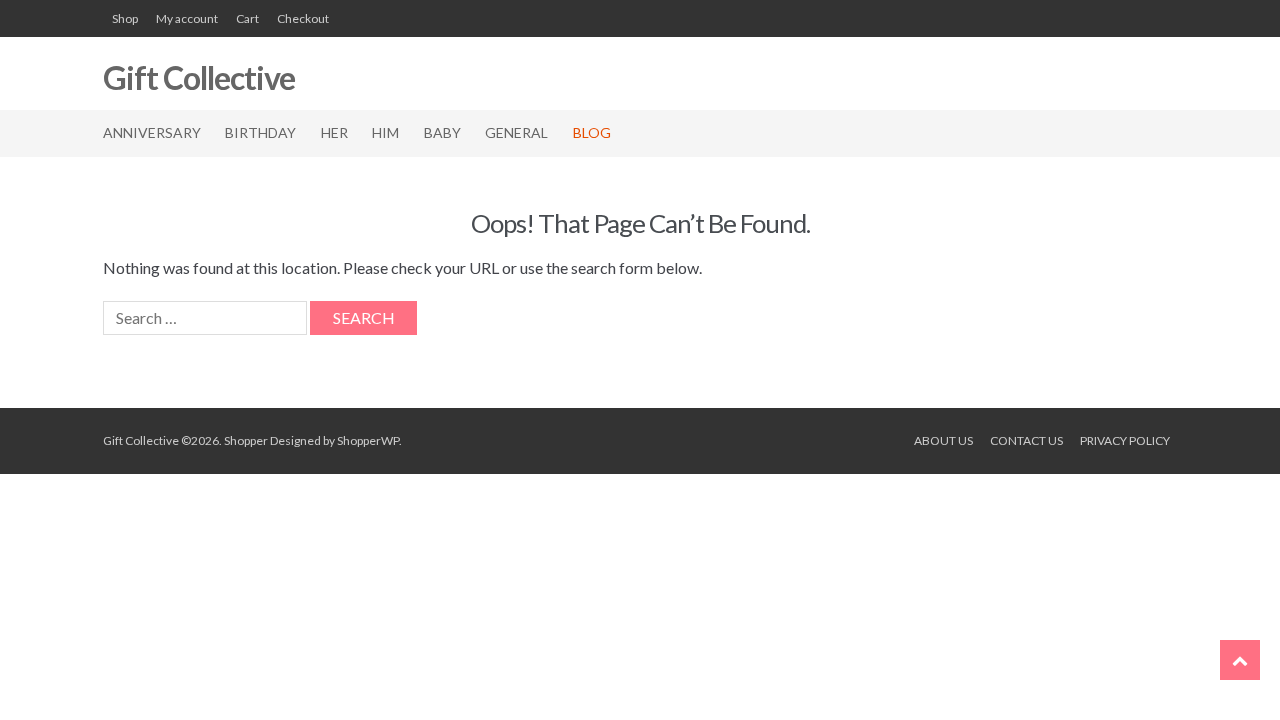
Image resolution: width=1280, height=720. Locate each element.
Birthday (260, 132)
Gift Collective (199, 77)
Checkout (303, 18)
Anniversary (152, 132)
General (516, 132)
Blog (592, 132)
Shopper (246, 440)
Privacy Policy (1125, 440)
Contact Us (1026, 440)
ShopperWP (368, 440)
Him (385, 132)
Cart (247, 18)
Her (334, 132)
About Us (943, 440)
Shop (125, 18)
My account (187, 18)
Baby (442, 132)
